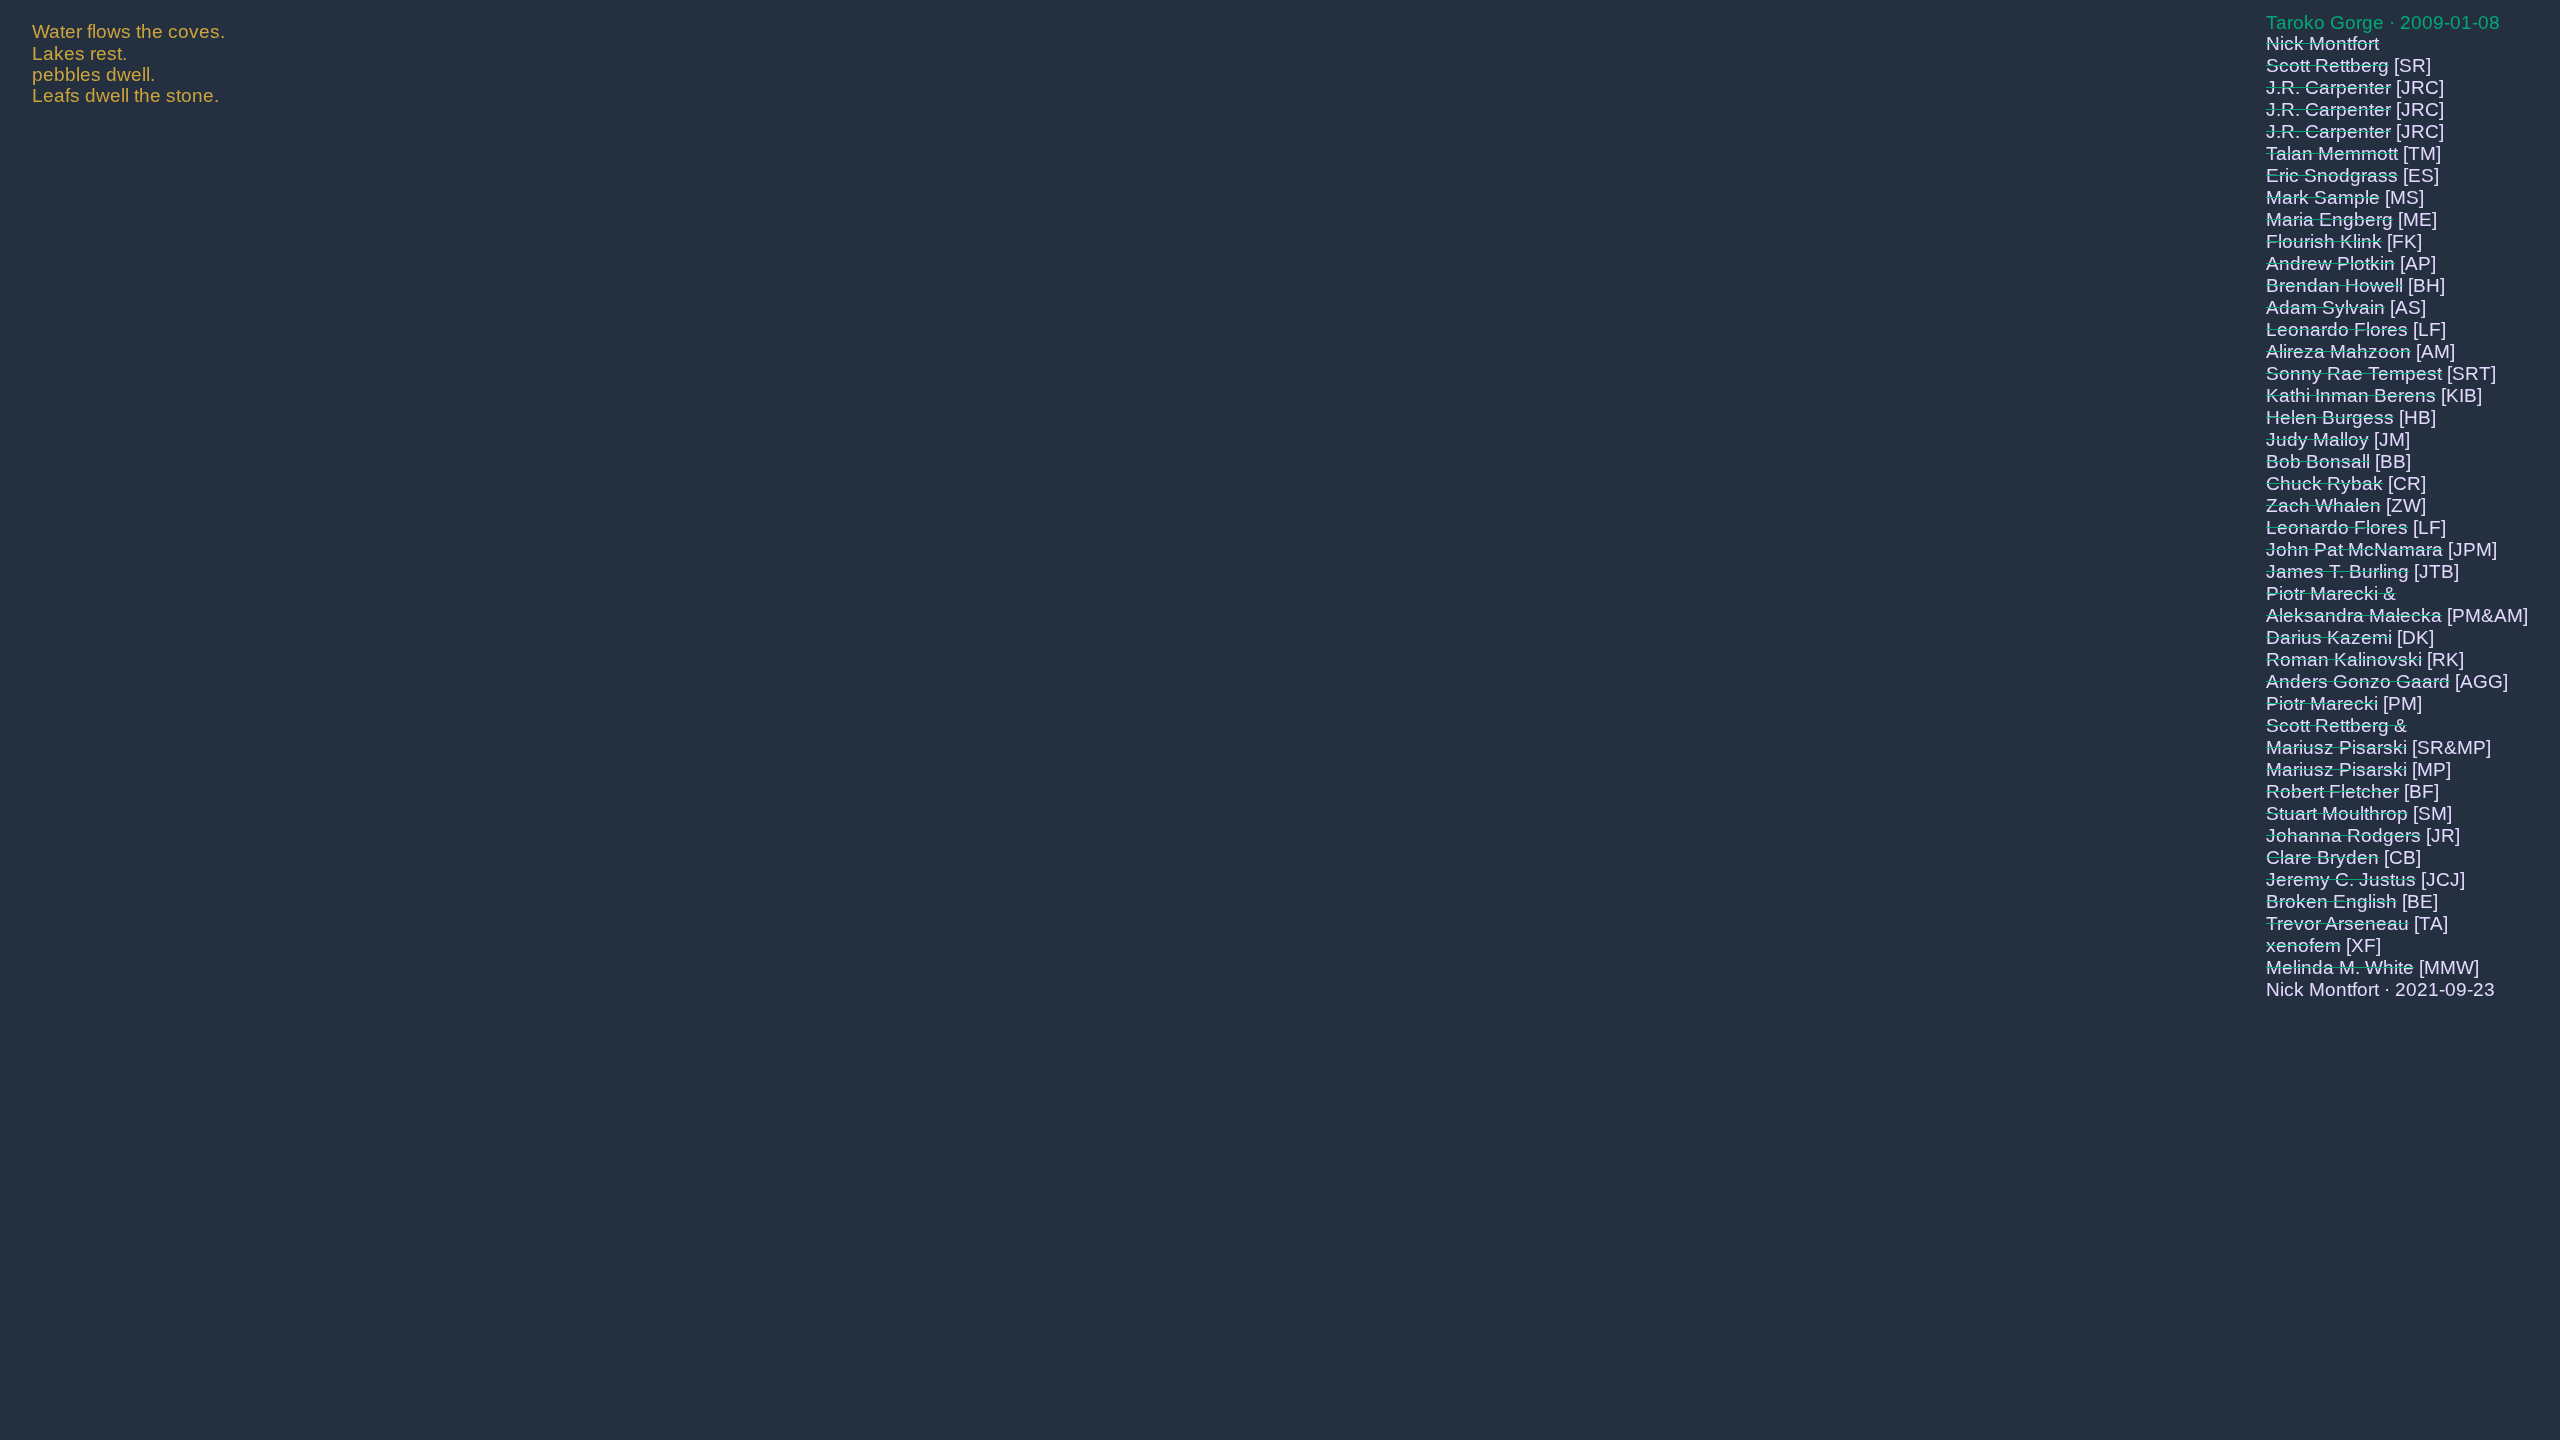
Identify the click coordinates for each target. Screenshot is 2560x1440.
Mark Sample (2323, 197)
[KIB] (2461, 395)
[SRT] (2471, 373)
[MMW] (2449, 967)
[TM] (2422, 153)
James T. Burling (2337, 571)
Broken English (2331, 901)
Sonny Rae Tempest (2354, 373)
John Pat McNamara (2354, 549)
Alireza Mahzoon (2338, 351)
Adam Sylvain (2325, 307)
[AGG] (2481, 681)
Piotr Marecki (2322, 703)
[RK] (2445, 659)
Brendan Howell (2334, 285)
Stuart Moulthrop (2337, 813)
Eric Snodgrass (2332, 175)
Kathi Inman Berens (2351, 395)
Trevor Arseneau (2337, 923)
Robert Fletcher (2332, 791)
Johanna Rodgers (2343, 835)
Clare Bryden (2322, 857)
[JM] (2392, 439)
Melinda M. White (2340, 967)
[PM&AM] (2487, 615)
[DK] (2415, 637)
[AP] (2418, 263)
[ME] (2417, 219)
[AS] (2408, 307)
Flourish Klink (2324, 241)
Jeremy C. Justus (2341, 879)
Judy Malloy (2317, 439)
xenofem (2303, 945)
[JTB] (2436, 571)
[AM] (2435, 351)
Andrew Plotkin (2330, 263)
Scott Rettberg (2327, 65)
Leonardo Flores (2337, 329)
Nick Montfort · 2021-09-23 (2380, 989)
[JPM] (2472, 549)
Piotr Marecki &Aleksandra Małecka (2354, 604)
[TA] (2431, 923)
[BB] (2393, 461)
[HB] (2417, 417)
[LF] (2429, 329)
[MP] (2431, 769)
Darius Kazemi (2329, 637)
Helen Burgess (2330, 417)
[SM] (2432, 813)
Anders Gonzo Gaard (2358, 681)
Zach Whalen (2323, 505)
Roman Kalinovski (2344, 659)
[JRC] (2420, 87)
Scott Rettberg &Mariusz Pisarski (2336, 736)
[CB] (2402, 857)
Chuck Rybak (2324, 483)
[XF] (2363, 945)
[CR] (2407, 483)
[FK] (2404, 241)
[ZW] (2406, 505)
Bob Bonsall (2318, 461)
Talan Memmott (2332, 153)
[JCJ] (2443, 879)
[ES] (2421, 175)
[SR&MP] (2451, 747)
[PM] (2402, 703)
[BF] (2421, 791)
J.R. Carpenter (2328, 87)
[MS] (2404, 197)
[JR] (2443, 835)
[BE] (2420, 901)
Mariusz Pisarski (2336, 769)
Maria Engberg (2329, 219)
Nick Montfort (2322, 43)
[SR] (2412, 65)
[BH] (2426, 285)
